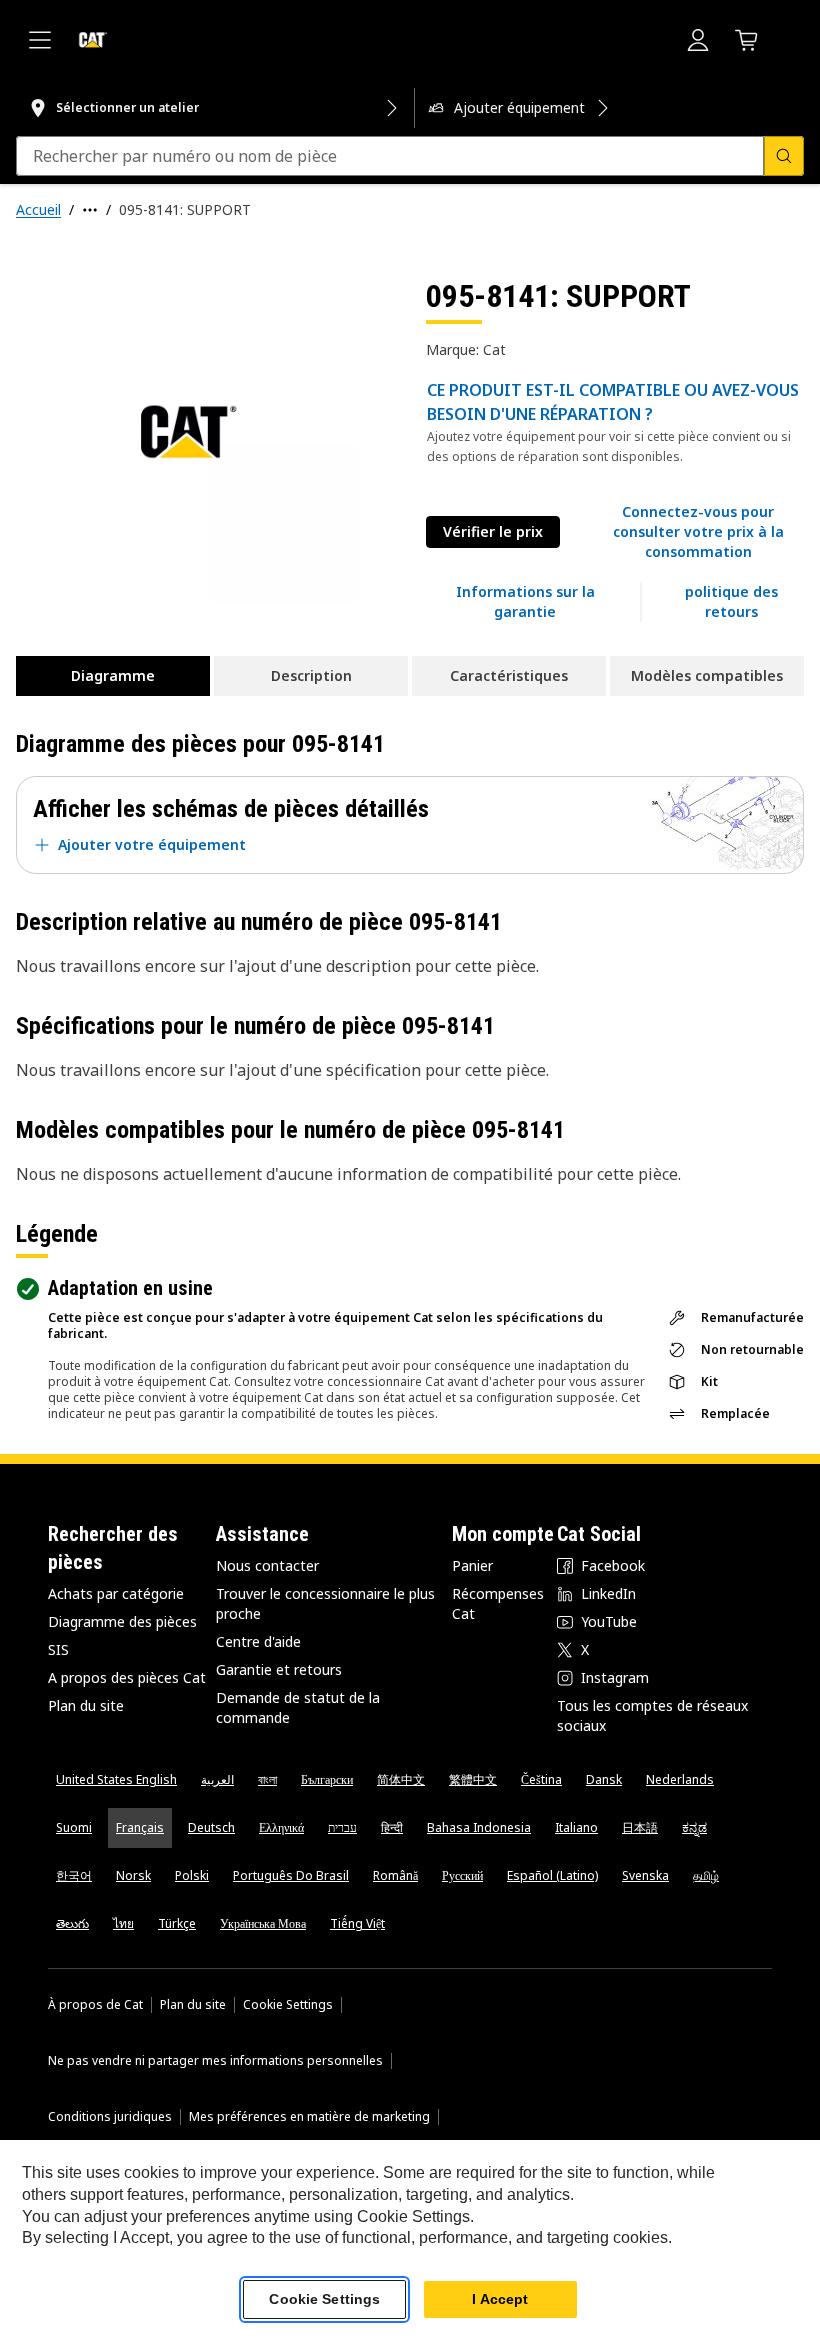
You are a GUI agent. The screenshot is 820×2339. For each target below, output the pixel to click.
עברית (342, 1827)
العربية (217, 1779)
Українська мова (263, 1923)
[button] (698, 532)
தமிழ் (706, 1875)
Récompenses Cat (498, 1603)
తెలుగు (72, 1923)
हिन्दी (392, 1827)
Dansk (604, 1779)
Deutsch (211, 1827)
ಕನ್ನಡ (694, 1827)
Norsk (133, 1875)
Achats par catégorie (116, 1593)
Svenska (645, 1875)
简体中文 (401, 1779)
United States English (116, 1779)
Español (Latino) (552, 1875)
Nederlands (680, 1779)
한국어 (74, 1875)
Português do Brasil (291, 1875)
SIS (58, 1649)
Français (140, 1827)
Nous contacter (267, 1565)
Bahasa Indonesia (479, 1827)
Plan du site (86, 1705)
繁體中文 (473, 1779)
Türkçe (177, 1923)
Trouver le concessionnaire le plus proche (325, 1603)
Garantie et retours (279, 1669)
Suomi (74, 1827)
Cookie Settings (288, 2005)
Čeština (541, 1779)
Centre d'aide (258, 1641)
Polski (192, 1875)
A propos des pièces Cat (127, 1677)
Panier (472, 1565)
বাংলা (267, 1779)
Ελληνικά (281, 1827)
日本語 (640, 1827)
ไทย (123, 1923)
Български (327, 1779)
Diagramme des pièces (122, 1621)
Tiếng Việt (357, 1923)
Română (395, 1875)
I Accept (500, 2299)
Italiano (576, 1827)
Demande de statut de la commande (298, 1707)
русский (462, 1875)
